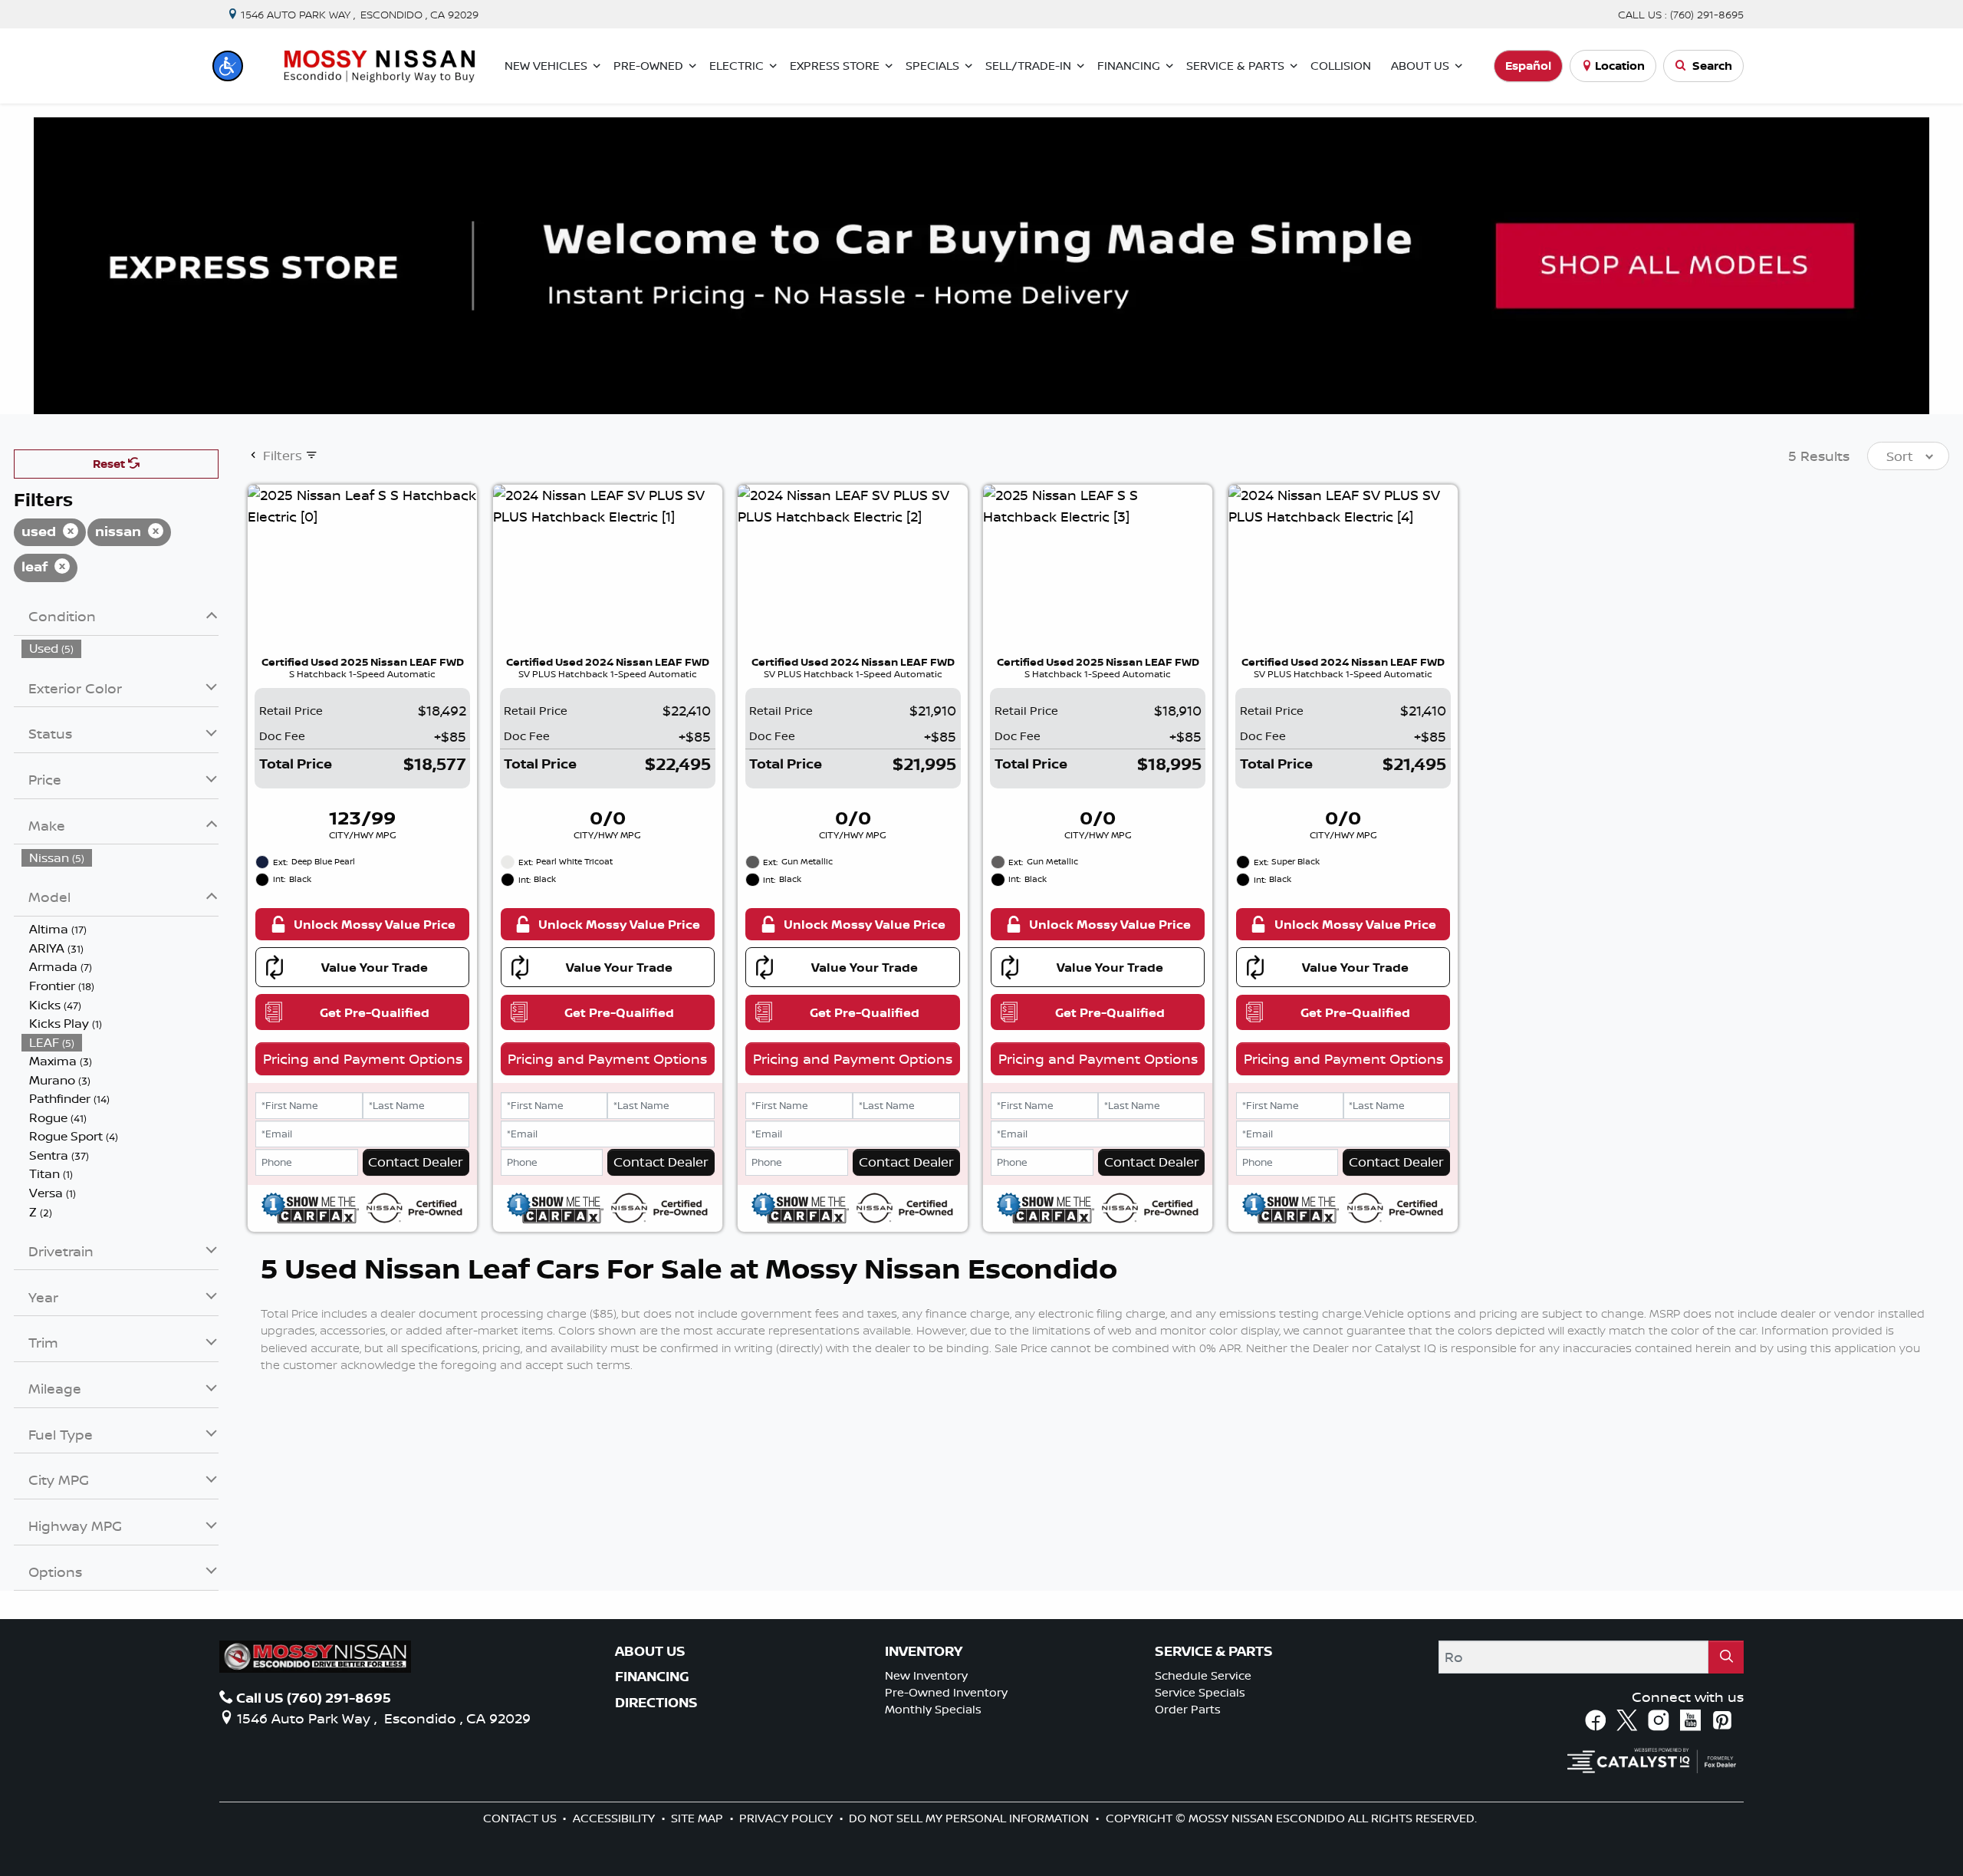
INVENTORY (924, 1651)
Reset (110, 464)
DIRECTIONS (656, 1703)
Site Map (699, 1818)
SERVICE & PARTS (1214, 1651)
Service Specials (1200, 1692)
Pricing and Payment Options (363, 1058)
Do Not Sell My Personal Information (970, 1818)
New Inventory (926, 1675)
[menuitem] (120, 648)
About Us (650, 1651)
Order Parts (1188, 1709)
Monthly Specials (933, 1709)
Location (1620, 66)
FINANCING (652, 1677)
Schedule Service (1203, 1675)
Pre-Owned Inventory (946, 1692)
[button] (228, 66)
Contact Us (521, 1818)
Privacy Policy (788, 1818)
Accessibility (615, 1818)
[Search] (1726, 1657)
